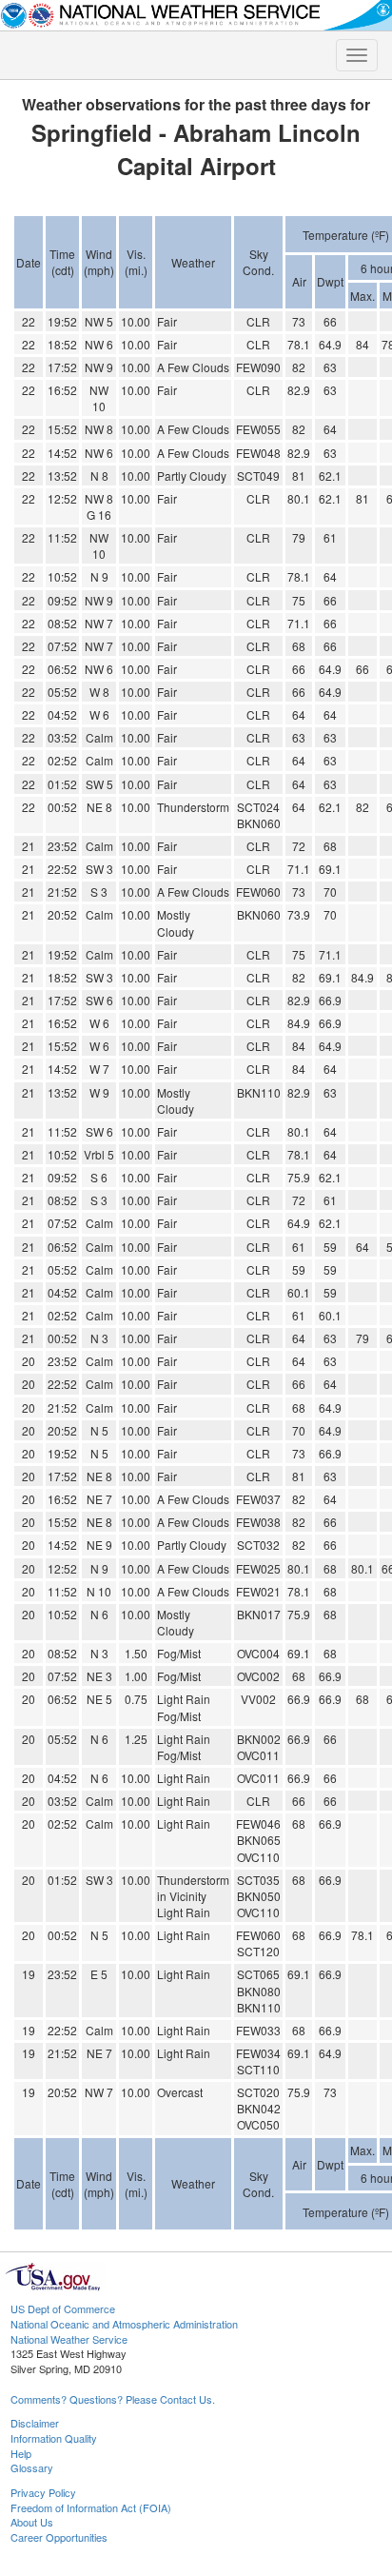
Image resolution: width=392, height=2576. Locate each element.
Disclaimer (35, 2423)
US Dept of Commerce (63, 2308)
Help (21, 2453)
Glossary (32, 2467)
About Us (32, 2522)
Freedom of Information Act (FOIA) (91, 2507)
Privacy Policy (43, 2492)
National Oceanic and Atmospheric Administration (124, 2324)
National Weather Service (69, 2339)
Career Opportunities (59, 2537)
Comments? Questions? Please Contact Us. (113, 2399)
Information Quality (54, 2438)
